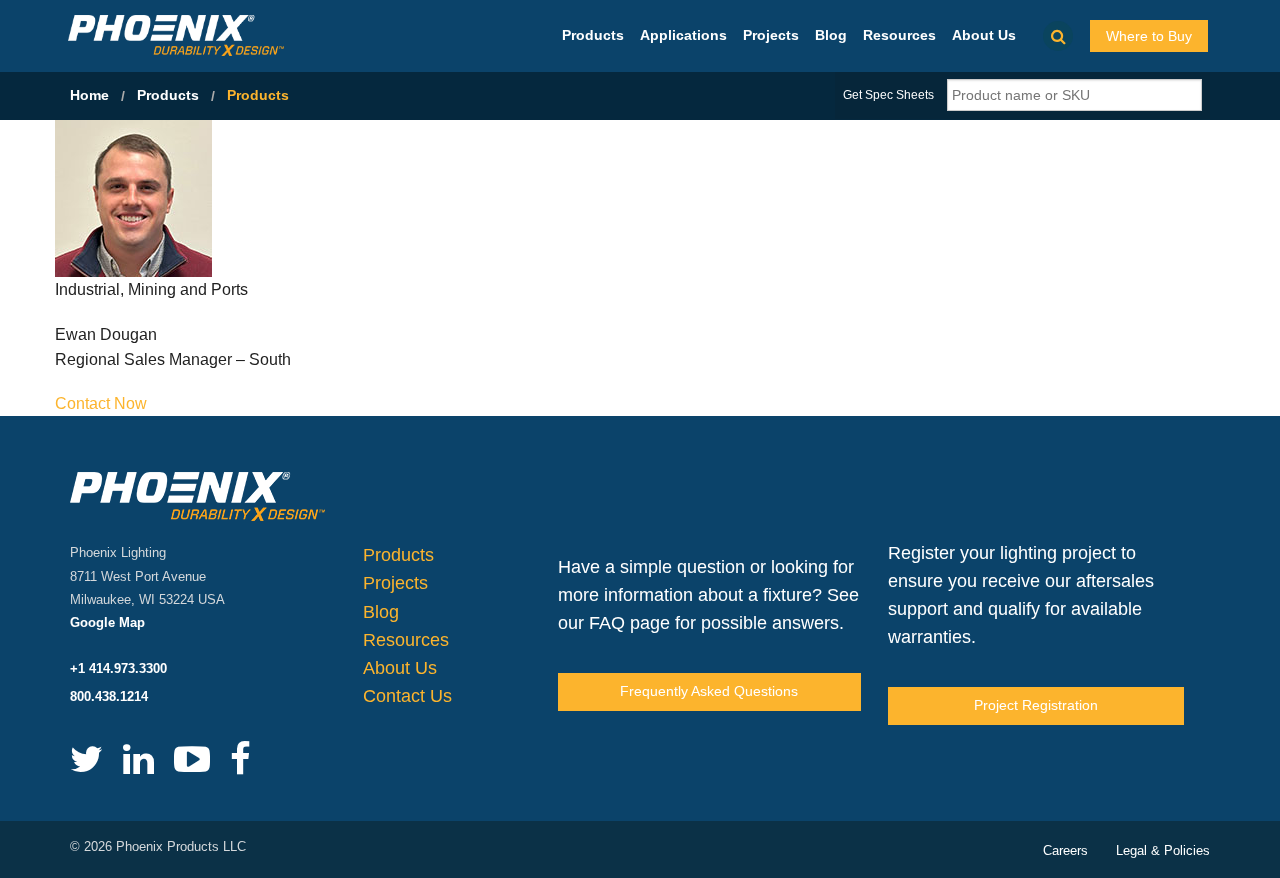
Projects (771, 35)
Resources (899, 35)
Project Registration (1036, 705)
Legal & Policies (1163, 850)
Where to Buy (1149, 36)
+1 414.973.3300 (118, 668)
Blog (831, 35)
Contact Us (407, 696)
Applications (683, 35)
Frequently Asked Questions (709, 691)
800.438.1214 (109, 696)
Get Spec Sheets (888, 95)
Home (89, 95)
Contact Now (101, 403)
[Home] (176, 34)
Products (593, 35)
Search (1058, 36)
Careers (1065, 850)
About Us (984, 35)
